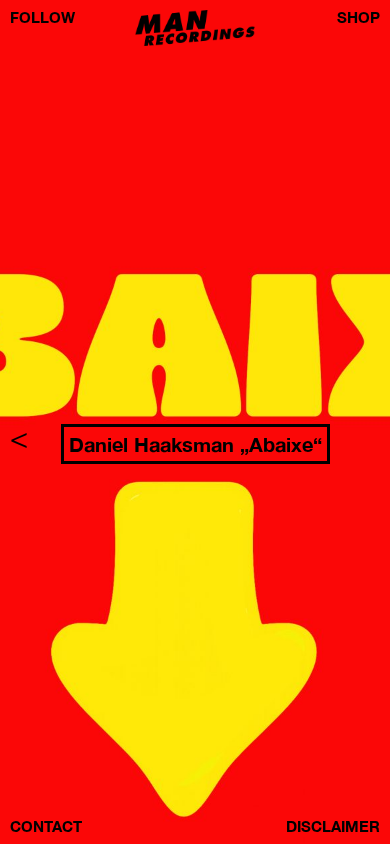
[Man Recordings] (195, 41)
